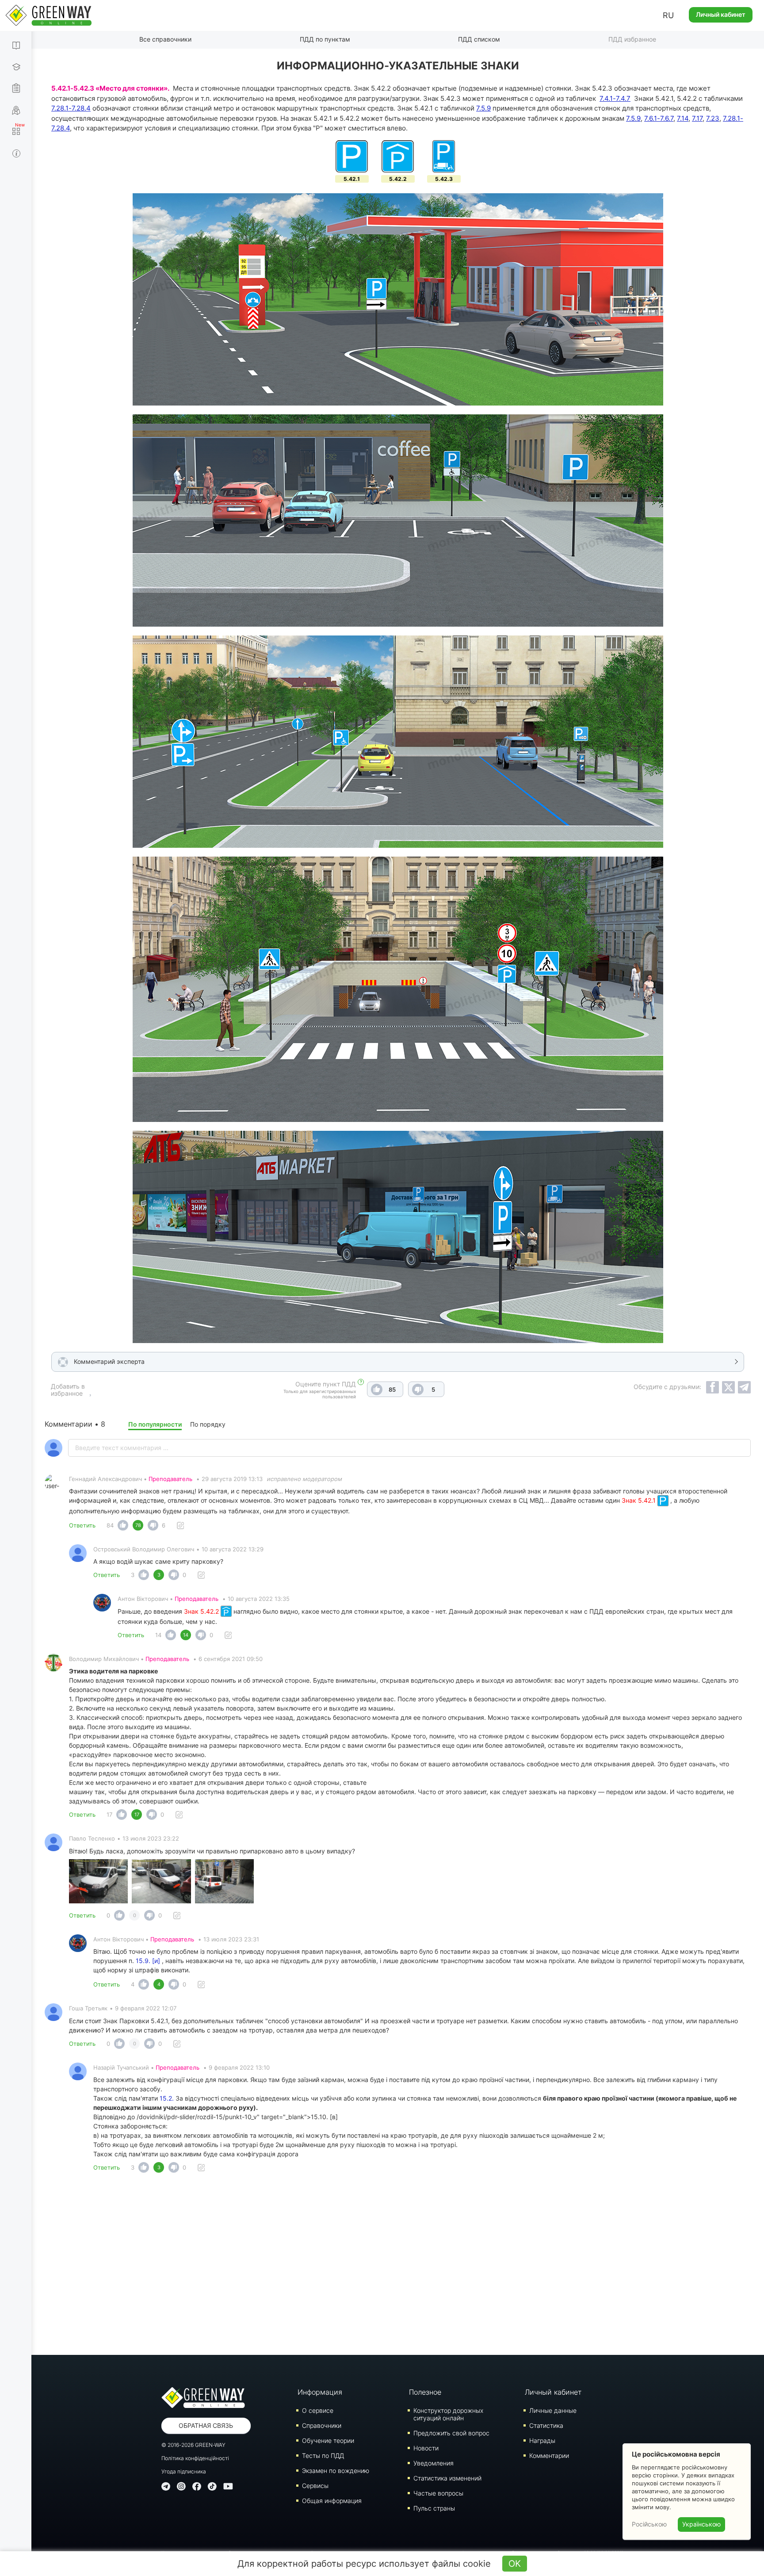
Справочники (322, 2425)
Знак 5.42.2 (202, 1611)
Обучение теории (328, 2440)
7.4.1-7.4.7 (615, 98)
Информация (320, 2392)
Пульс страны (434, 2508)
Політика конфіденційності (195, 2458)
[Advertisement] (398, 2266)
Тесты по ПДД (323, 2455)
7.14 (683, 118)
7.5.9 (483, 108)
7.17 (697, 118)
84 (110, 1525)
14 (158, 1635)
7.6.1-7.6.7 (659, 118)
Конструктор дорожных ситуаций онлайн (448, 2414)
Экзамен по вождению (336, 2471)
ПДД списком (479, 39)
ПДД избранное (632, 39)
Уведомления (434, 2463)
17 (109, 1814)
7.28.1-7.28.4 (71, 108)
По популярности (155, 1424)
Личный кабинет (721, 14)
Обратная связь (206, 2425)
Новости (426, 2448)
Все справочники (165, 39)
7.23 (713, 118)
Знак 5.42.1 (640, 1500)
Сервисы (315, 2486)
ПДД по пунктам (325, 39)
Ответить (82, 1525)
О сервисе (318, 2410)
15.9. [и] (148, 1961)
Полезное (425, 2392)
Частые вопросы (438, 2493)
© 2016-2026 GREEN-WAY (193, 2445)
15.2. (167, 2098)
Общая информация (332, 2501)
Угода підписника (184, 2471)
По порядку (208, 1424)
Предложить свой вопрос (451, 2433)
